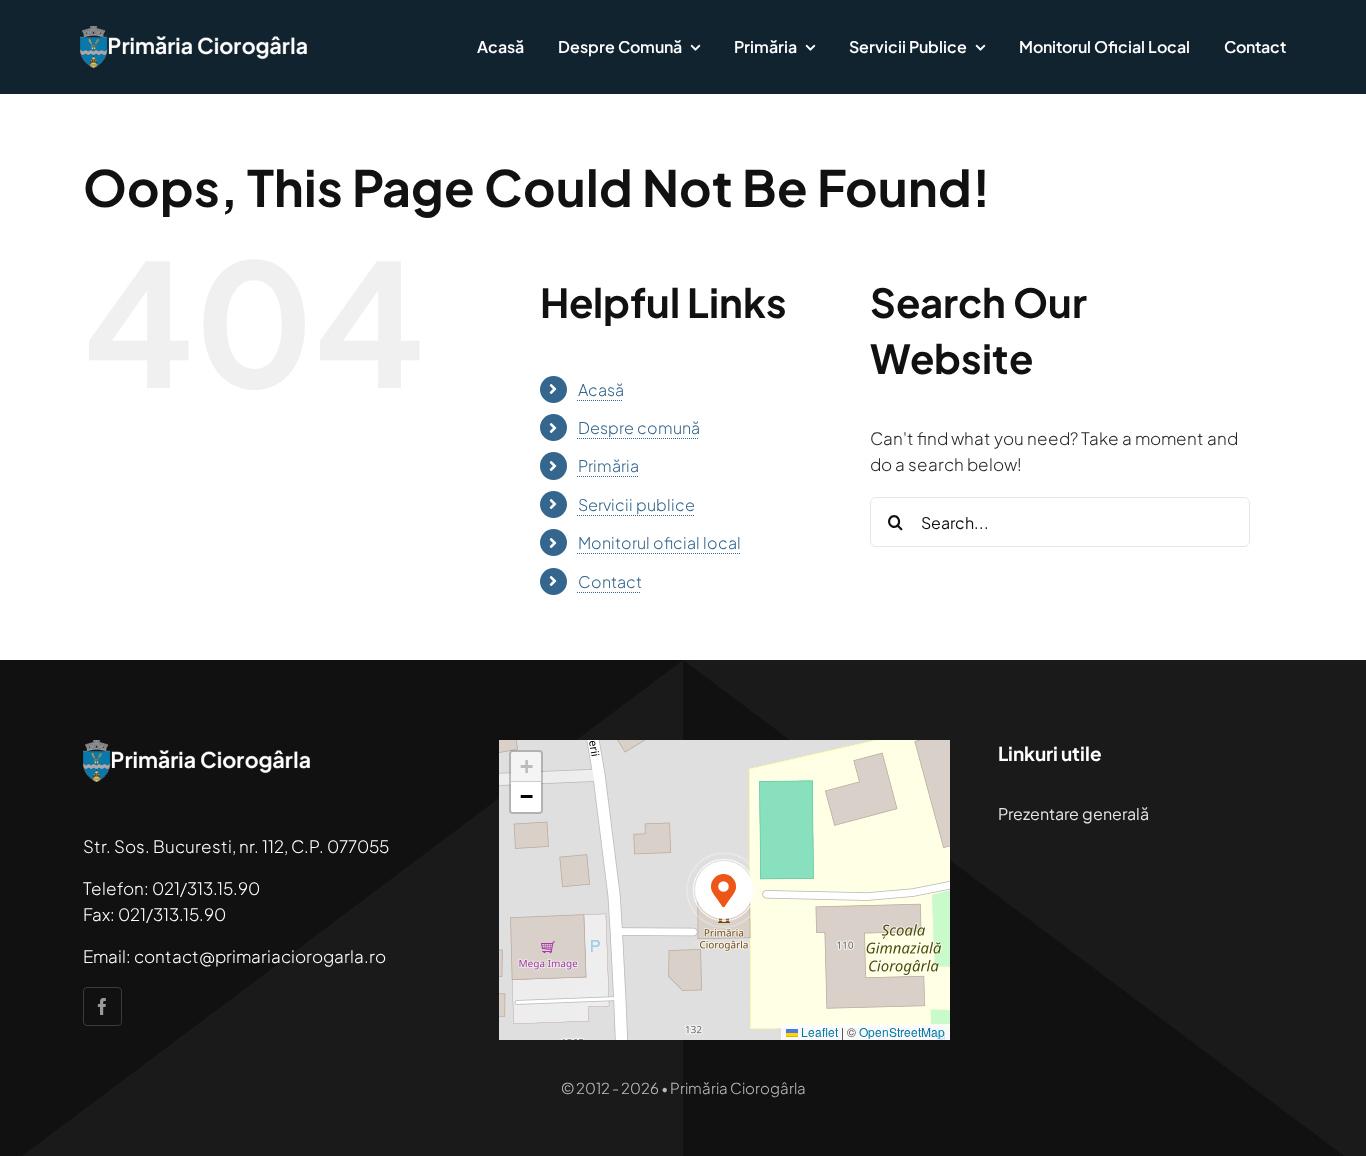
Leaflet (818, 1031)
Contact (610, 581)
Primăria (608, 465)
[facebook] (102, 1006)
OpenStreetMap (902, 1031)
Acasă (601, 389)
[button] (724, 890)
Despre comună (639, 427)
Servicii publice (636, 504)
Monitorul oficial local (659, 542)
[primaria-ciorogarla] (195, 34)
